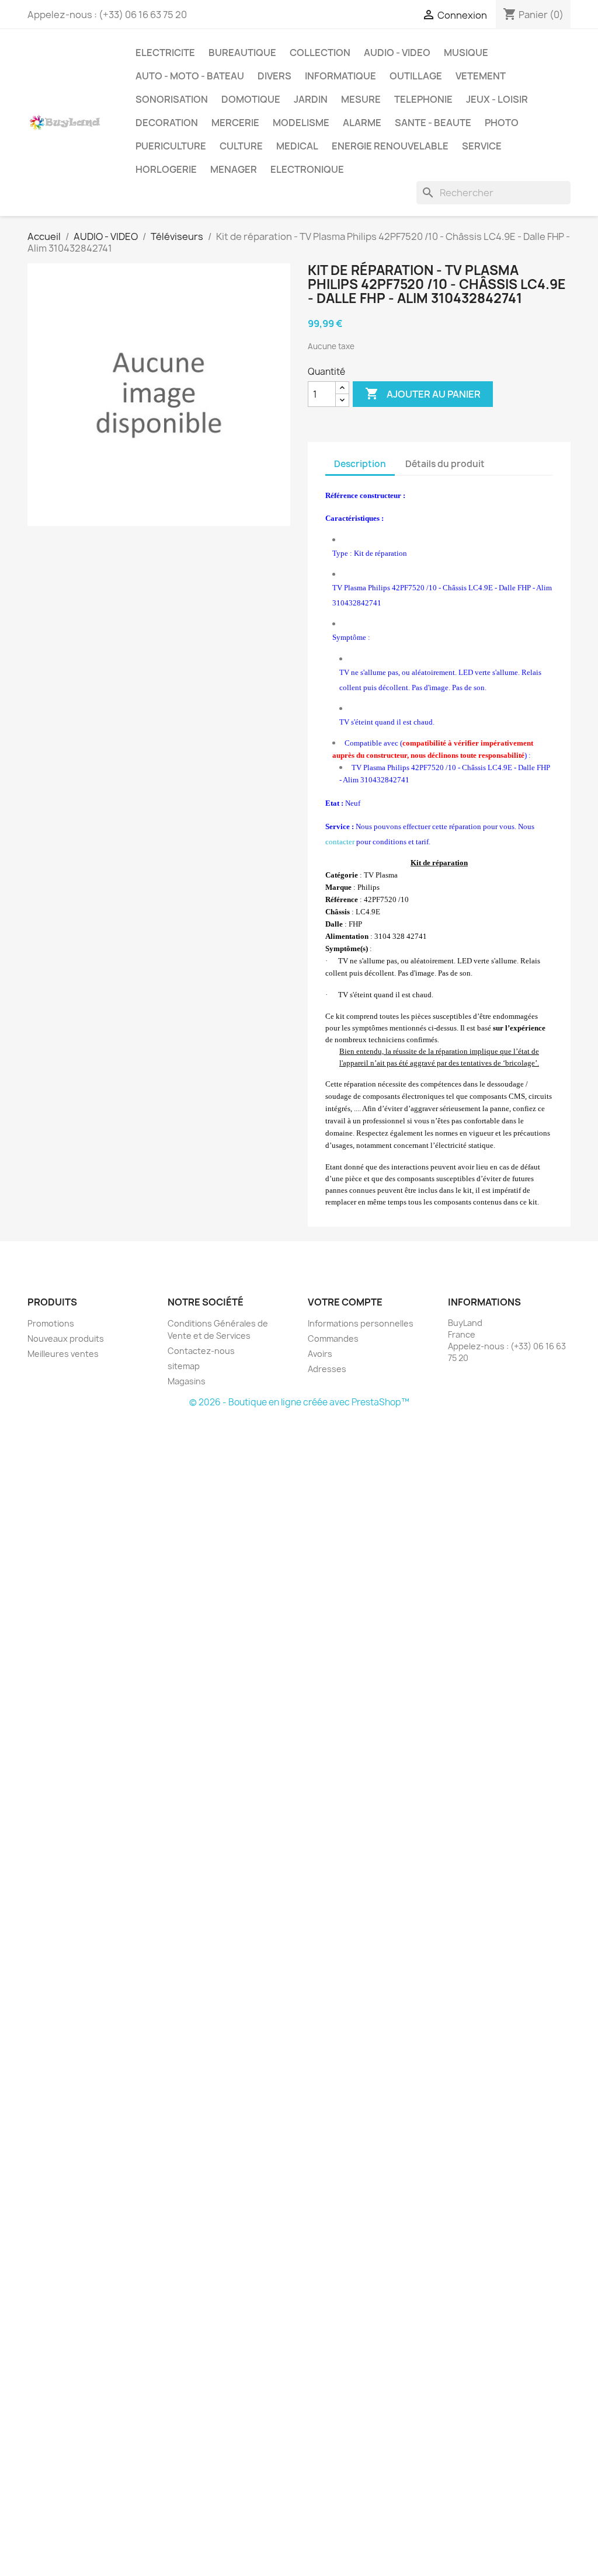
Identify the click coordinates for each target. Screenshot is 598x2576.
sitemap (184, 1366)
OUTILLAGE (416, 76)
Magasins (187, 1381)
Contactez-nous (201, 1351)
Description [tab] (360, 464)
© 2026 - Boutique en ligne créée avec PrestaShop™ (299, 1402)
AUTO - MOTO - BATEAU (190, 76)
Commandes (333, 1339)
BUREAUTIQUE (242, 53)
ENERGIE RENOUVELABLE (390, 146)
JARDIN (311, 99)
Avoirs (320, 1354)
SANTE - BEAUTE (433, 123)
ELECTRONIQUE (307, 169)
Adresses (327, 1369)
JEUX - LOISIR (497, 99)
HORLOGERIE (166, 169)
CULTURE (241, 146)
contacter (340, 842)
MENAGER (234, 169)
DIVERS (274, 76)
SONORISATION (172, 99)
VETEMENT (481, 76)
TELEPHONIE (423, 99)
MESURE (361, 99)
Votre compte (345, 1302)
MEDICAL (297, 146)
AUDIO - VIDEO (397, 53)
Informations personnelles (361, 1323)
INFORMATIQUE (340, 76)
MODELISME (301, 123)
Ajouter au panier (423, 394)
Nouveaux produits (66, 1339)
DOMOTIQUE (251, 99)
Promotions (51, 1323)
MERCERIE (235, 123)
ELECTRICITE (165, 53)
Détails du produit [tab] (445, 464)
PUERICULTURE (171, 146)
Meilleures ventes (63, 1354)
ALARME (362, 123)
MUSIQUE (466, 53)
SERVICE (482, 146)
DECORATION (167, 123)
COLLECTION (320, 53)
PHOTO (502, 123)
